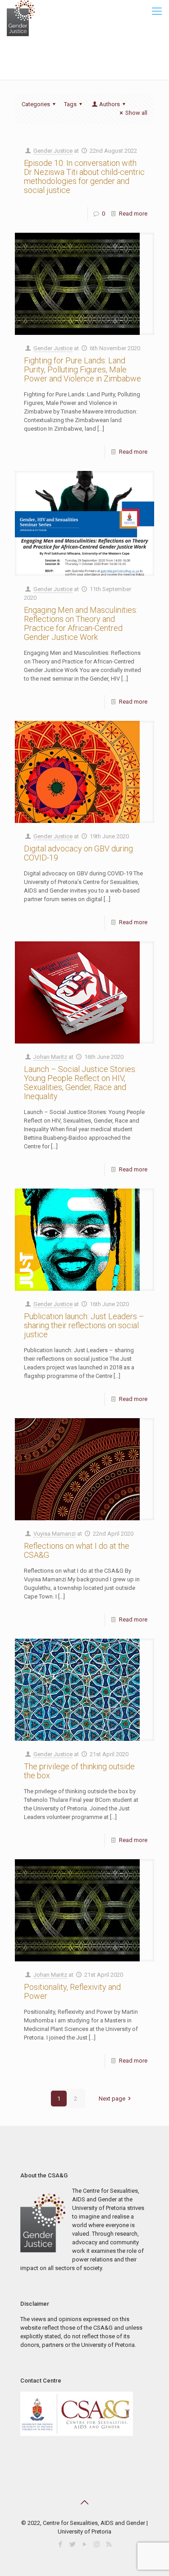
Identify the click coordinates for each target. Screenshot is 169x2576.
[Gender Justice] (21, 11)
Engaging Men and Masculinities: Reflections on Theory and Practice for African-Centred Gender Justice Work (81, 623)
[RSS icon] (109, 2544)
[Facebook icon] (60, 2544)
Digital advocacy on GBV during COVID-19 (78, 853)
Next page (112, 2099)
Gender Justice (53, 151)
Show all (136, 113)
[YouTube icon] (84, 2544)
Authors (110, 104)
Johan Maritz (50, 1057)
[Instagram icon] (97, 2544)
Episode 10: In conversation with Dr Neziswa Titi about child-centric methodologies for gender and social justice (84, 176)
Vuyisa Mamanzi (55, 1534)
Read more (133, 214)
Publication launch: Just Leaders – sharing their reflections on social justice (84, 1325)
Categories (36, 104)
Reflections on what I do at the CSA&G (77, 1550)
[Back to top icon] (85, 2502)
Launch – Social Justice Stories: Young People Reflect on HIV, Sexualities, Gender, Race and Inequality (80, 1083)
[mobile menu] (157, 14)
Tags (70, 104)
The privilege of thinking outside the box (79, 1771)
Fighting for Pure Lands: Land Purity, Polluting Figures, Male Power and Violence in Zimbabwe (82, 369)
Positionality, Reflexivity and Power (72, 1991)
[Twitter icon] (72, 2544)
